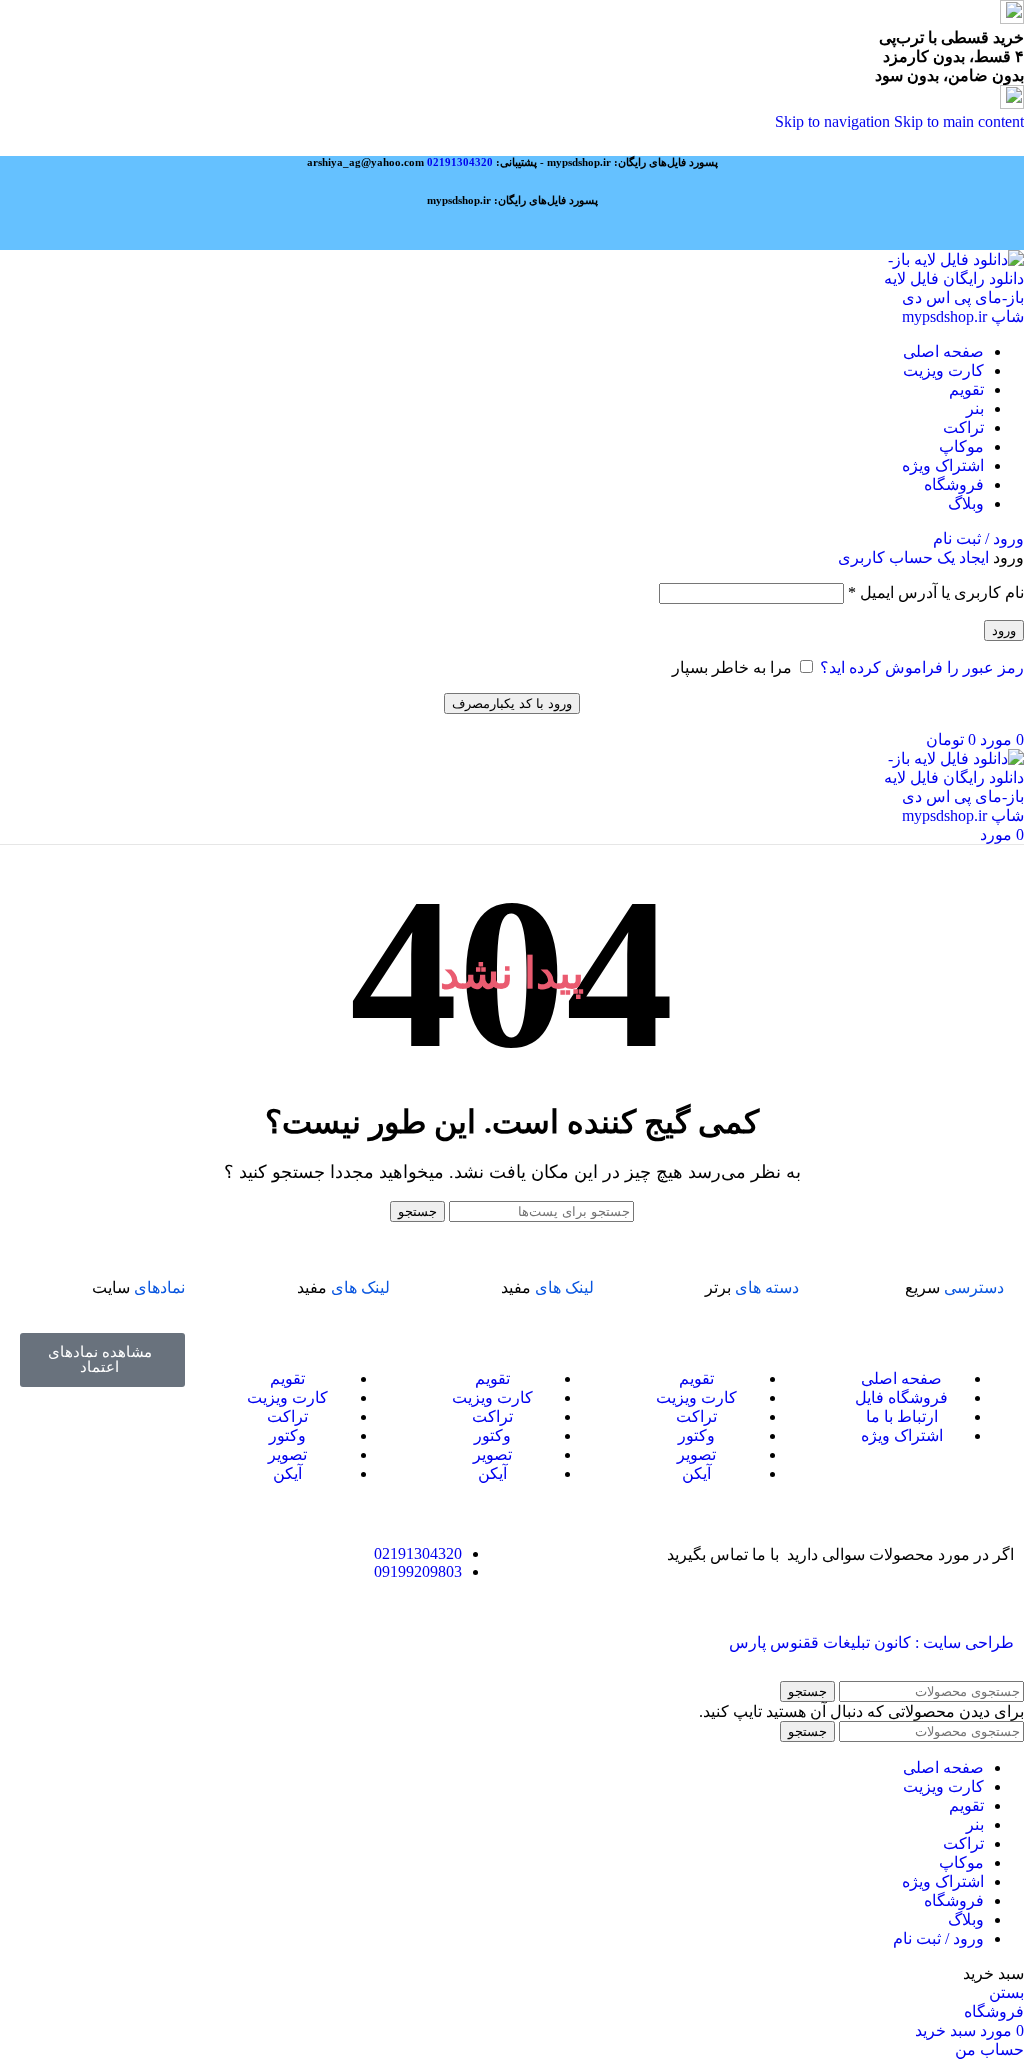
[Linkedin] (423, 1642)
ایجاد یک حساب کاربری (913, 557)
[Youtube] (207, 1642)
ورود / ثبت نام (938, 1938)
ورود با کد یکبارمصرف (512, 703)
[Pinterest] (369, 1642)
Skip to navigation (834, 121)
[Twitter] (315, 1642)
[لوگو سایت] (952, 316)
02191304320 (460, 162)
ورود (1004, 630)
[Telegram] (153, 1642)
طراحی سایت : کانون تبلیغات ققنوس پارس (871, 1642)
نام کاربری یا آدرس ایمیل (936, 592)
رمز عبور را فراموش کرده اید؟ (922, 667)
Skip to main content (959, 121)
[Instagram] (261, 1642)
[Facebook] (477, 1642)
